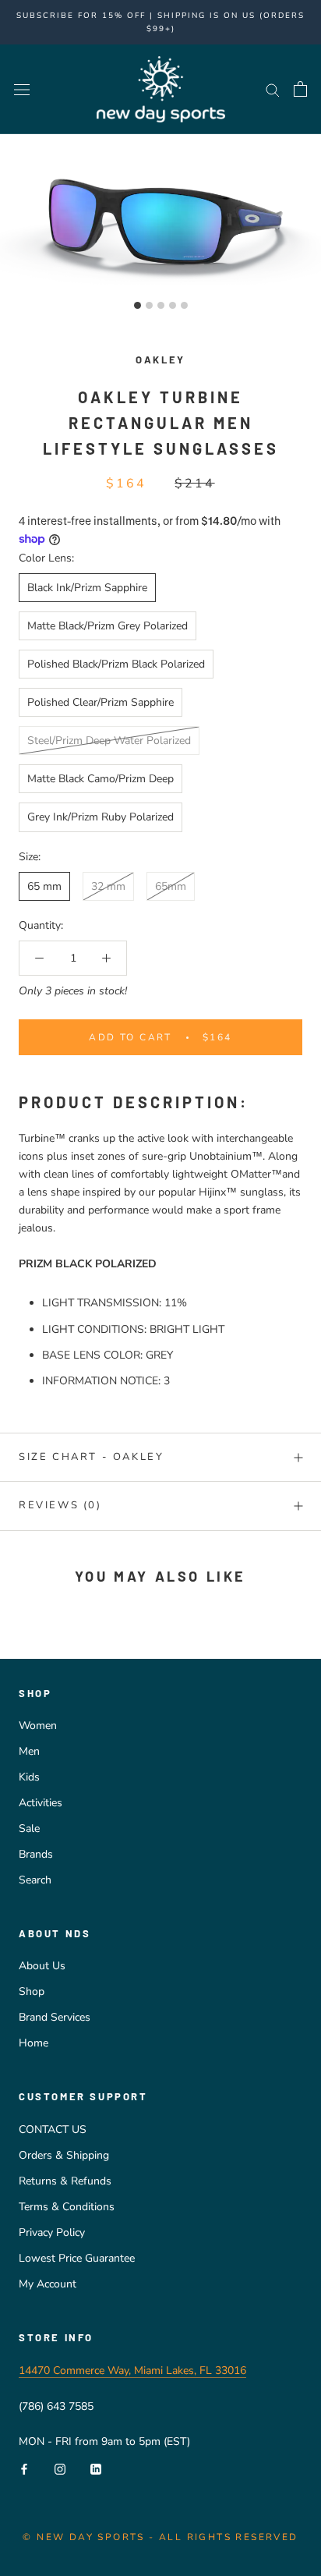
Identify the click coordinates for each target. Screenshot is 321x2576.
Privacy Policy (52, 2232)
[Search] (273, 89)
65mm (171, 886)
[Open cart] (300, 89)
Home (34, 2043)
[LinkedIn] (96, 2468)
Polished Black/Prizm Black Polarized (116, 664)
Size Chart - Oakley (91, 1457)
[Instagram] (60, 2468)
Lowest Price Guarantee (77, 2258)
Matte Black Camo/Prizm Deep (101, 779)
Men (29, 1751)
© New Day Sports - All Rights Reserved (160, 2537)
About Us (42, 1966)
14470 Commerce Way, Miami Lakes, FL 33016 (132, 2370)
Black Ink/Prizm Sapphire (87, 588)
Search (35, 1880)
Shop (32, 1991)
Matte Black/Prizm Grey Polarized (108, 626)
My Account (48, 2284)
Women (38, 1726)
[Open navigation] (22, 89)
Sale (29, 1828)
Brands (36, 1854)
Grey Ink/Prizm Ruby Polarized (101, 817)
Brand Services (55, 2017)
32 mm (108, 886)
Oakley (160, 360)
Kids (29, 1777)
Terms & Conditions (67, 2207)
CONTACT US (53, 2130)
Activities (41, 1803)
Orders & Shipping (64, 2155)
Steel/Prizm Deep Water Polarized (109, 741)
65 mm (44, 886)
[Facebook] (24, 2468)
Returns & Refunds (65, 2181)
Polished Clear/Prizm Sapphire (101, 702)
